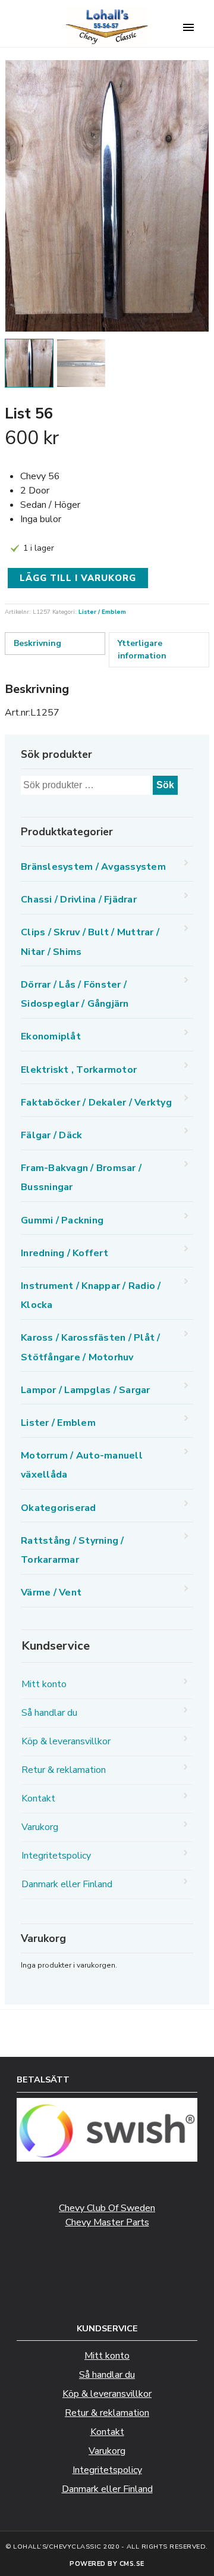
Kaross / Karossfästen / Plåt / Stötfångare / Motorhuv (91, 1347)
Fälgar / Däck (51, 1135)
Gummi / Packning (62, 1220)
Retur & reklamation (64, 1770)
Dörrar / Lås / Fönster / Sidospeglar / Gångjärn (75, 994)
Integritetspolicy (56, 1856)
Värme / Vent (51, 1593)
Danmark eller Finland (67, 1884)
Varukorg (40, 1827)
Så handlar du (49, 1713)
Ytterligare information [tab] (142, 650)
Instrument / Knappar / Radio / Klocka (91, 1295)
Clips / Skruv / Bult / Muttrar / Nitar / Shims (90, 942)
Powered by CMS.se (107, 2564)
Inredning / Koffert (64, 1253)
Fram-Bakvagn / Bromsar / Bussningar (81, 1178)
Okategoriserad (59, 1508)
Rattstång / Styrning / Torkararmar (73, 1550)
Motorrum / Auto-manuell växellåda (82, 1465)
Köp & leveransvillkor (66, 1741)
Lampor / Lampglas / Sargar (86, 1390)
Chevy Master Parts (107, 2222)
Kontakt (38, 1798)
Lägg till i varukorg (78, 578)
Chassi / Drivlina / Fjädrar (79, 900)
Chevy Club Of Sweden (107, 2208)
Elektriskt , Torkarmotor (79, 1070)
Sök (165, 785)
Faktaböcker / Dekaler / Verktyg (96, 1103)
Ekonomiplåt (51, 1036)
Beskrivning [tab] (37, 643)
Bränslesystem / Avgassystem (93, 867)
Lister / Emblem (102, 612)
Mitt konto (44, 1684)
